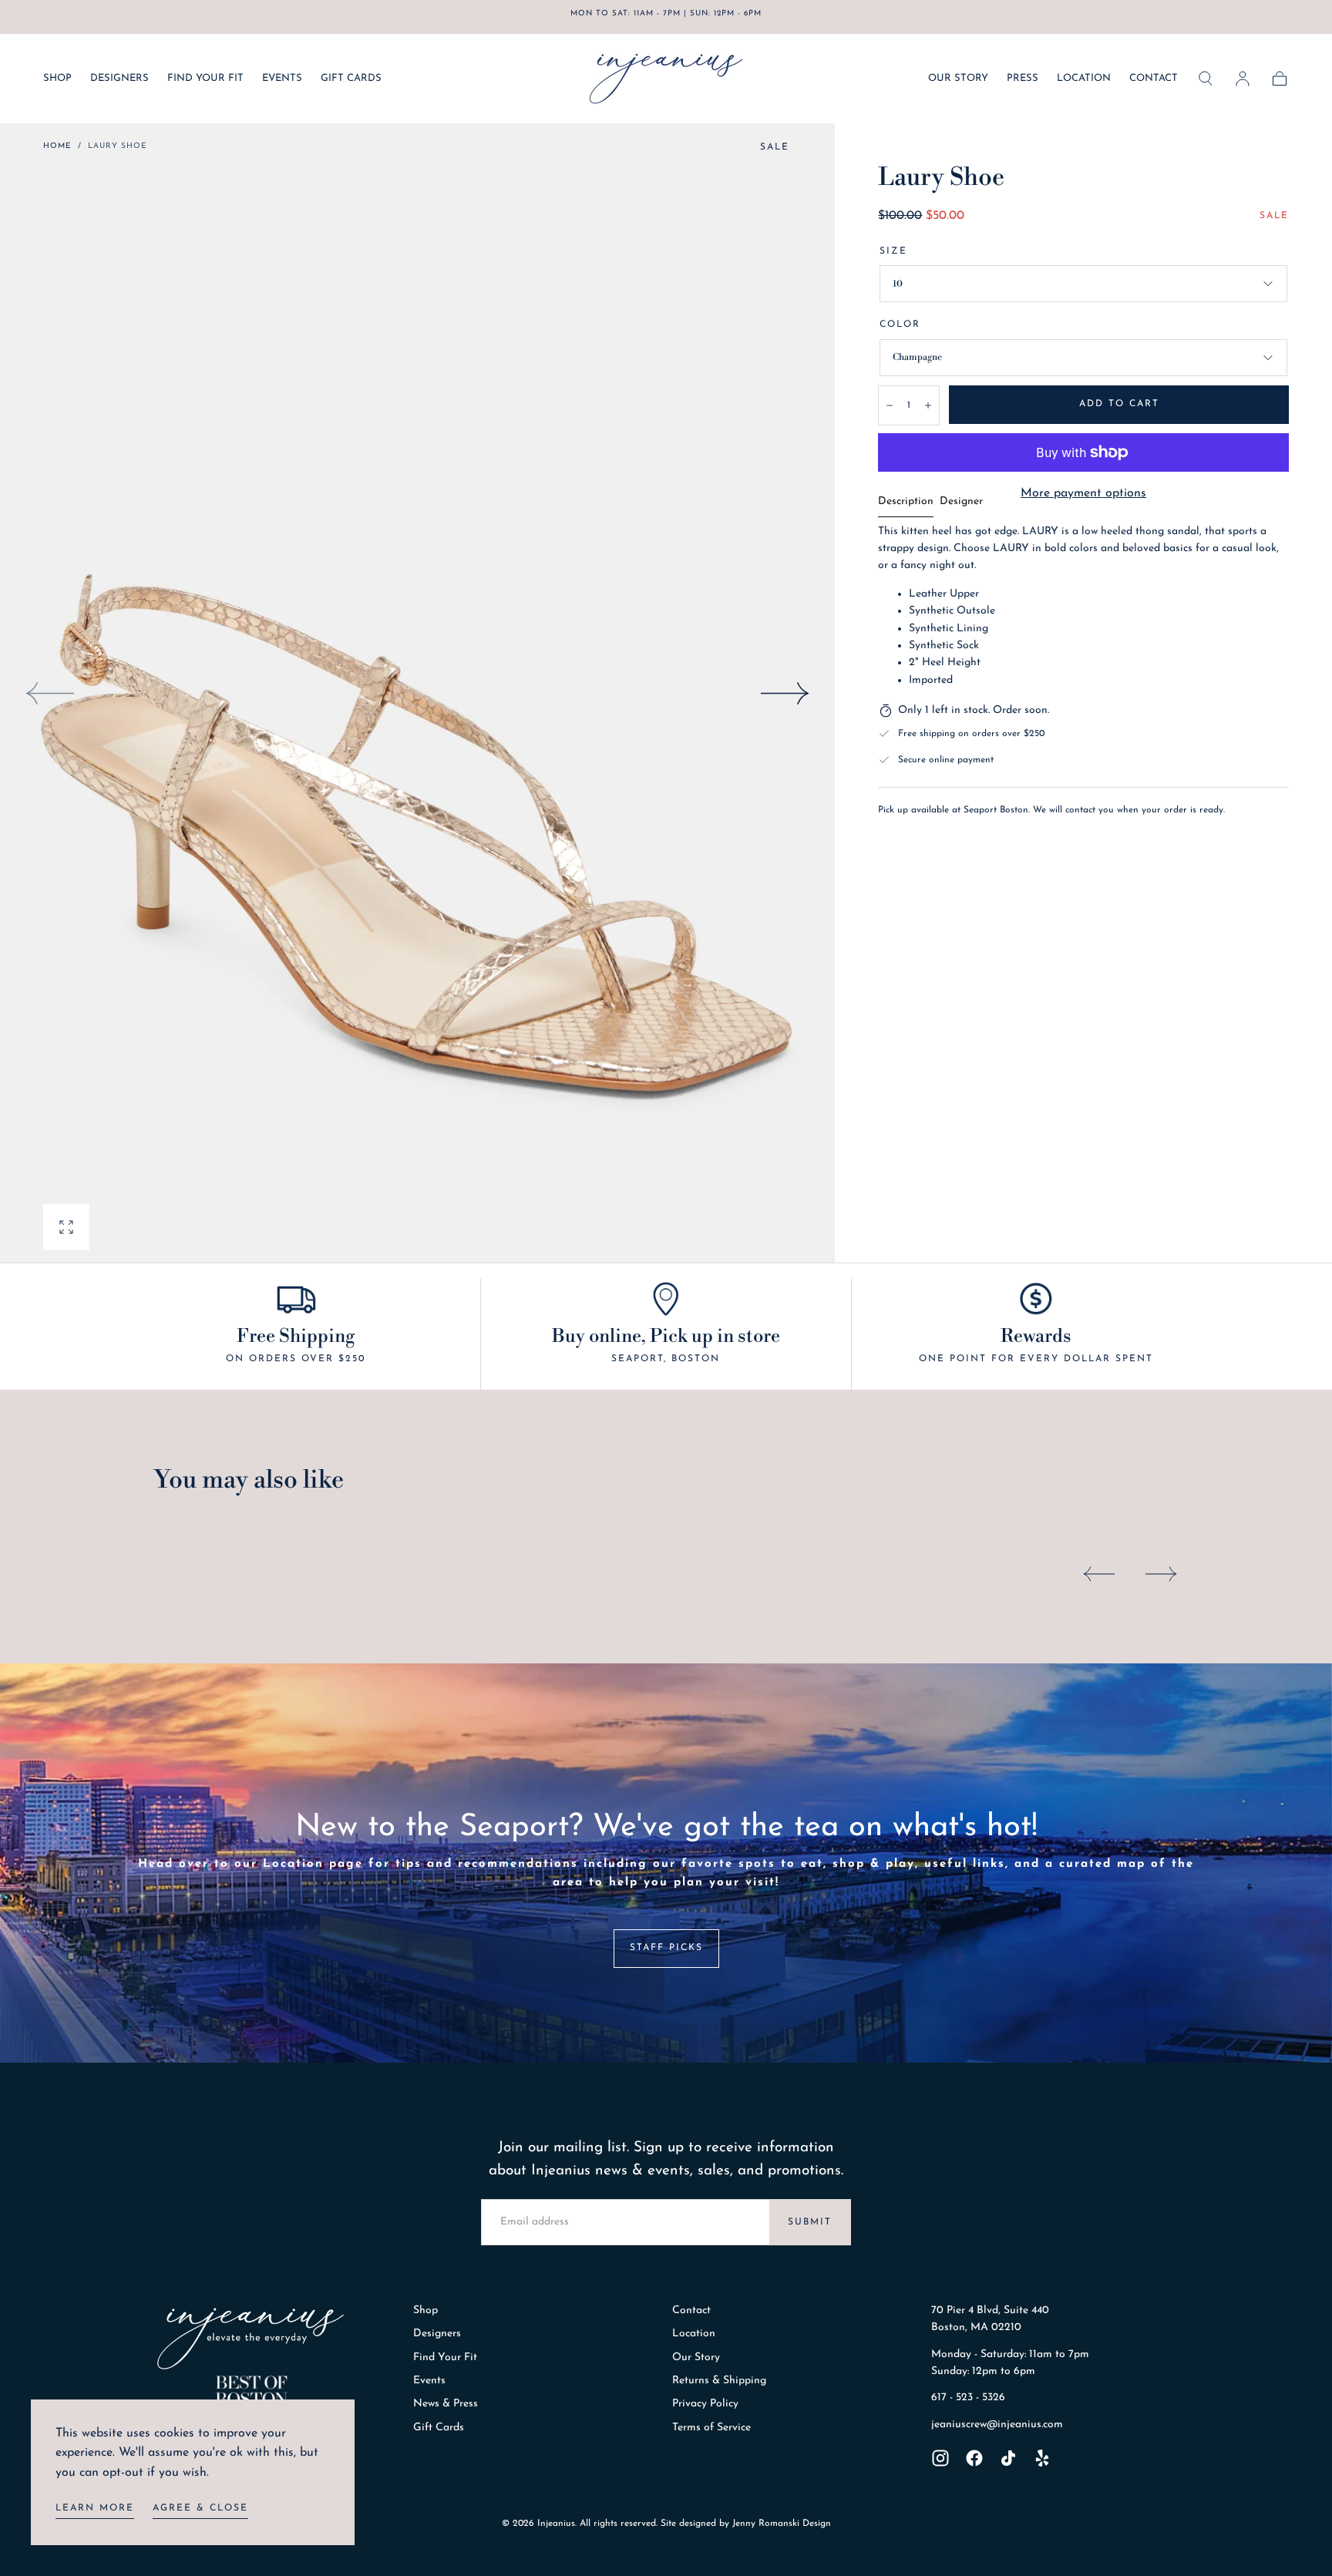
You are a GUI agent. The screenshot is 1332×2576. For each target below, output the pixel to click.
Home (57, 146)
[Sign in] (1243, 79)
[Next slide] (785, 693)
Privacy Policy (705, 2404)
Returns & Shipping (719, 2381)
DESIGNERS (119, 78)
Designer (961, 502)
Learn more (95, 2508)
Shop (425, 2310)
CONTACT (1154, 78)
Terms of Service (711, 2428)
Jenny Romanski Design (782, 2524)
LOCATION (1084, 78)
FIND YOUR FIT (205, 78)
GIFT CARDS (351, 78)
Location (694, 2334)
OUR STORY (958, 78)
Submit (810, 2222)
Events (429, 2381)
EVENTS (282, 78)
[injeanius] (251, 2339)
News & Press (446, 2404)
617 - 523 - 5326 (968, 2398)
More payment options (1083, 493)
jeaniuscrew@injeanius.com (997, 2425)
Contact (691, 2310)
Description (906, 502)
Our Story (696, 2357)
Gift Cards (439, 2428)
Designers (437, 2334)
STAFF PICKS (666, 1948)
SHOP (57, 78)
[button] (1206, 79)
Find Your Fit (445, 2357)
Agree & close (200, 2508)
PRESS (1023, 78)
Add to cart (1119, 404)
